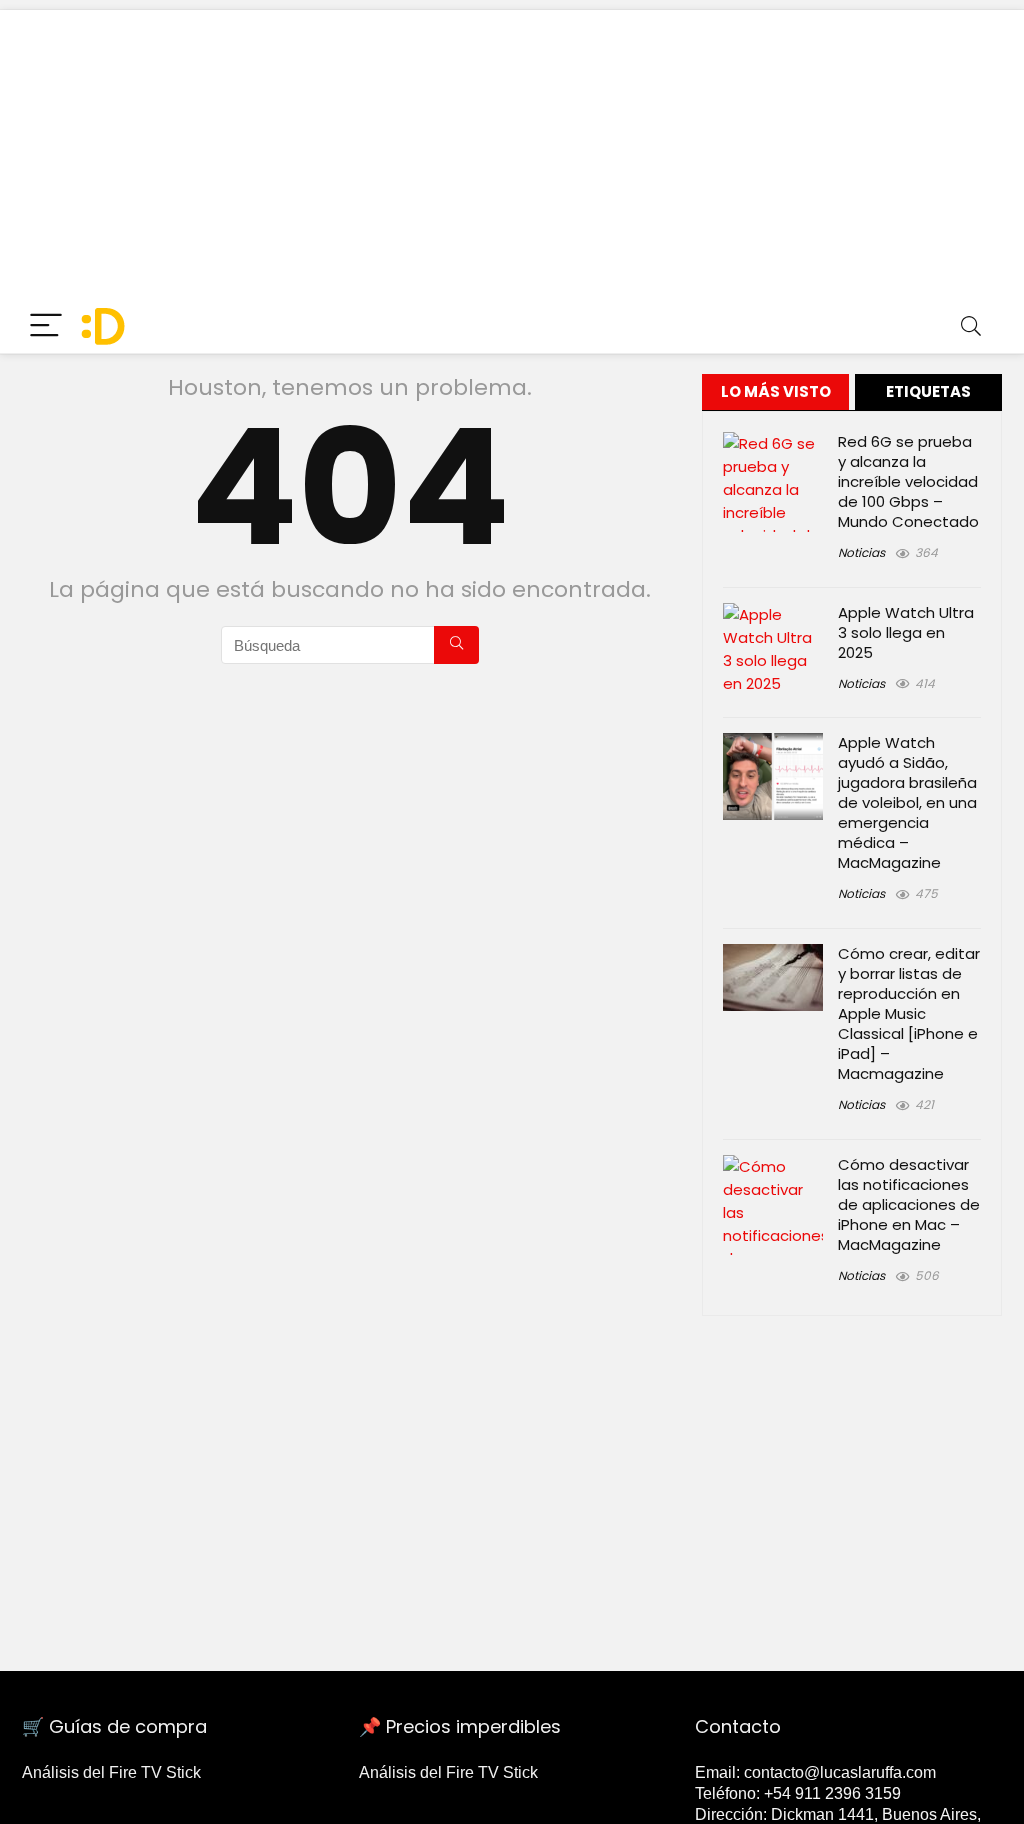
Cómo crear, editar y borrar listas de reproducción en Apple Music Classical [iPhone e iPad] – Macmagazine (909, 1013)
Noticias (861, 552)
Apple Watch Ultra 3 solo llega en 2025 (906, 632)
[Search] (971, 326)
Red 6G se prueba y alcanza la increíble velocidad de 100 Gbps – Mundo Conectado (908, 481)
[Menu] (46, 326)
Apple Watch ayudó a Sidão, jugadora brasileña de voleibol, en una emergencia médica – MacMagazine (907, 802)
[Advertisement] (512, 150)
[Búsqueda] (456, 645)
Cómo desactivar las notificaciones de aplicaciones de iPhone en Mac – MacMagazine (909, 1204)
